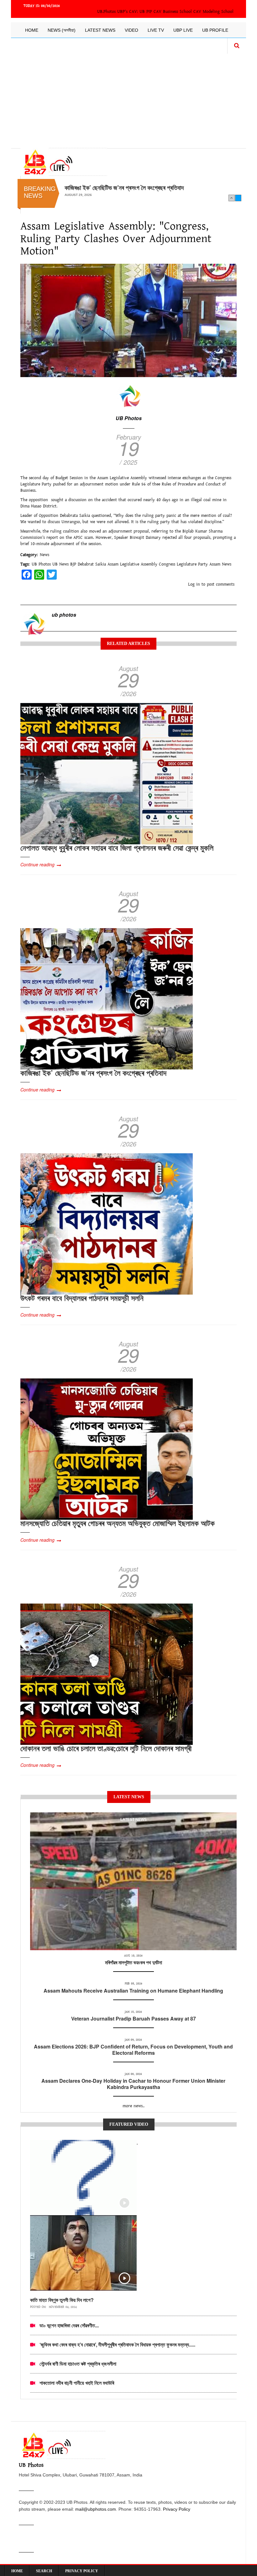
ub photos (64, 615)
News (45, 555)
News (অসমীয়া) (62, 30)
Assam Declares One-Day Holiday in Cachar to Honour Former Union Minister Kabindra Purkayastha (133, 2084)
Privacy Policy (177, 2509)
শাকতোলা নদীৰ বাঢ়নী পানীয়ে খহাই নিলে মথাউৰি (77, 2383)
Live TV (156, 30)
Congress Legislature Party (183, 564)
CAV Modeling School (213, 12)
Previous (232, 198)
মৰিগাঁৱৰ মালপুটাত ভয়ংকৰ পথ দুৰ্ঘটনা (134, 1962)
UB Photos (129, 418)
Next (238, 198)
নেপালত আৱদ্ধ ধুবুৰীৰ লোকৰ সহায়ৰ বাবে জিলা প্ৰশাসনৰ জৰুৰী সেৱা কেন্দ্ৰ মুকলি (117, 847)
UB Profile (215, 30)
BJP (73, 564)
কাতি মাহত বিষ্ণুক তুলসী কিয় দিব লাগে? (62, 2300)
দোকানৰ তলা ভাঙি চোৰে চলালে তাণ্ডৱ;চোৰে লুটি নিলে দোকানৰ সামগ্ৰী (106, 1748)
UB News (60, 564)
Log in (194, 584)
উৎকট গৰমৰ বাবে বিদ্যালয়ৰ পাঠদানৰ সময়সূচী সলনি (115, 187)
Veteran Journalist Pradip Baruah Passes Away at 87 (134, 2019)
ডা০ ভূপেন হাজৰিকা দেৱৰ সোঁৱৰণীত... (69, 2325)
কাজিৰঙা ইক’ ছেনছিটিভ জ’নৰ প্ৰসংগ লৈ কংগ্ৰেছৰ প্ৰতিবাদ (93, 1073)
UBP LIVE (183, 30)
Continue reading (37, 864)
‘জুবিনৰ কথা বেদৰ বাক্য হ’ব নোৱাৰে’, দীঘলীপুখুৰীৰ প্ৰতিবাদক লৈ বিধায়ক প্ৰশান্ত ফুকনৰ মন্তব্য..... (117, 2344)
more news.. (134, 2106)
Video (131, 30)
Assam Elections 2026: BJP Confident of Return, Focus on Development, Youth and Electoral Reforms (133, 2050)
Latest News (100, 30)
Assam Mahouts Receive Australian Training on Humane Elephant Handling (133, 1991)
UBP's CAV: (128, 12)
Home (32, 30)
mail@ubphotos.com (96, 2509)
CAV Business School (173, 12)
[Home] (64, 162)
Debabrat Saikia (92, 564)
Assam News (220, 564)
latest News (134, 1820)
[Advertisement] (128, 98)
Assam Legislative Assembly (132, 564)
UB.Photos (106, 12)
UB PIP (146, 12)
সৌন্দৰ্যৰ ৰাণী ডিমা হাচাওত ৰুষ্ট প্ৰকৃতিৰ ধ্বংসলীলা (78, 2364)
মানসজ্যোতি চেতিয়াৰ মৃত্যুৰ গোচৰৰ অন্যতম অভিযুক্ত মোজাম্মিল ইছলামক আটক (118, 1523)
